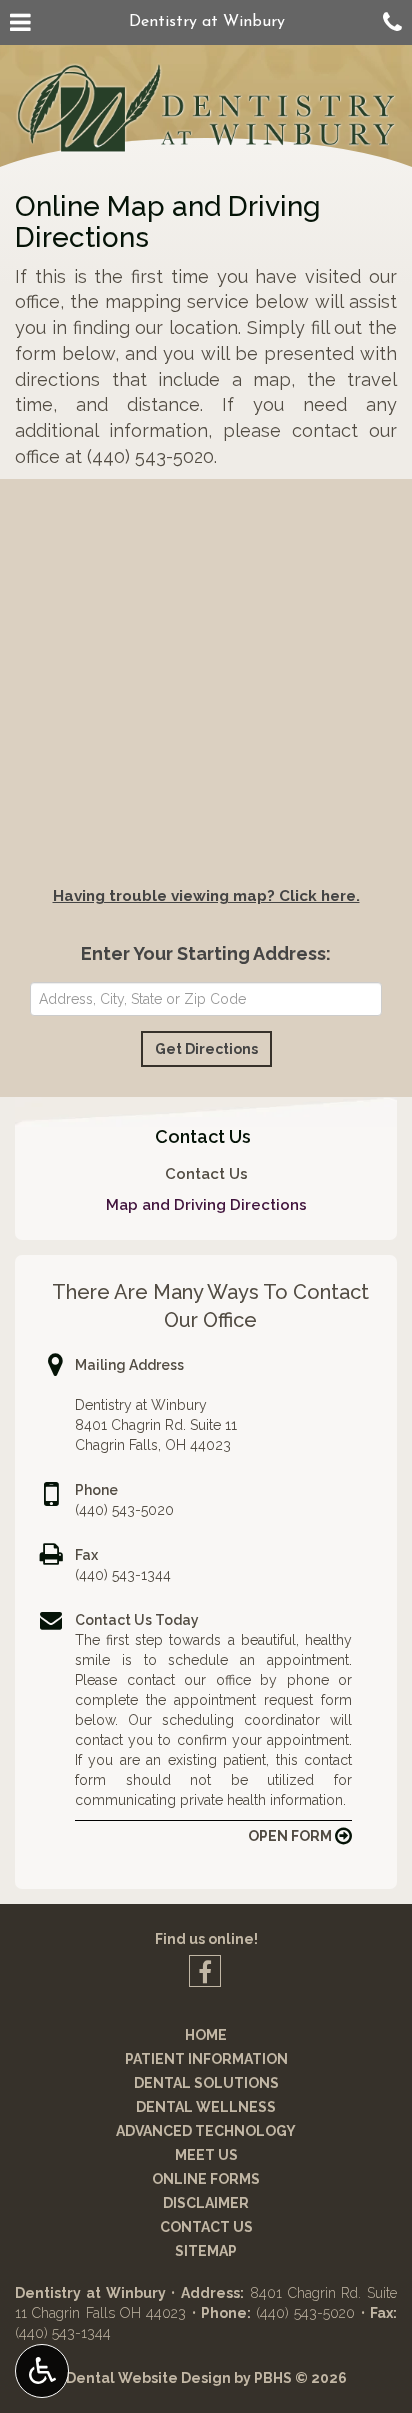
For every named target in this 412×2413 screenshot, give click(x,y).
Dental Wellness (206, 2107)
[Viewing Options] (42, 2371)
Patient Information (206, 2059)
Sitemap (206, 2251)
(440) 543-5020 (124, 1510)
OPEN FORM (291, 1836)
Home (206, 2035)
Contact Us (203, 1136)
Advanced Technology (206, 2131)
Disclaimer (206, 2203)
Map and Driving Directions (206, 1205)
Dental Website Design (148, 2378)
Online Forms (206, 2179)
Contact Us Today (137, 1620)
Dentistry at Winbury (207, 22)
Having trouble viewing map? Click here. (206, 896)
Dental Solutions (206, 2083)
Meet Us (206, 2155)
